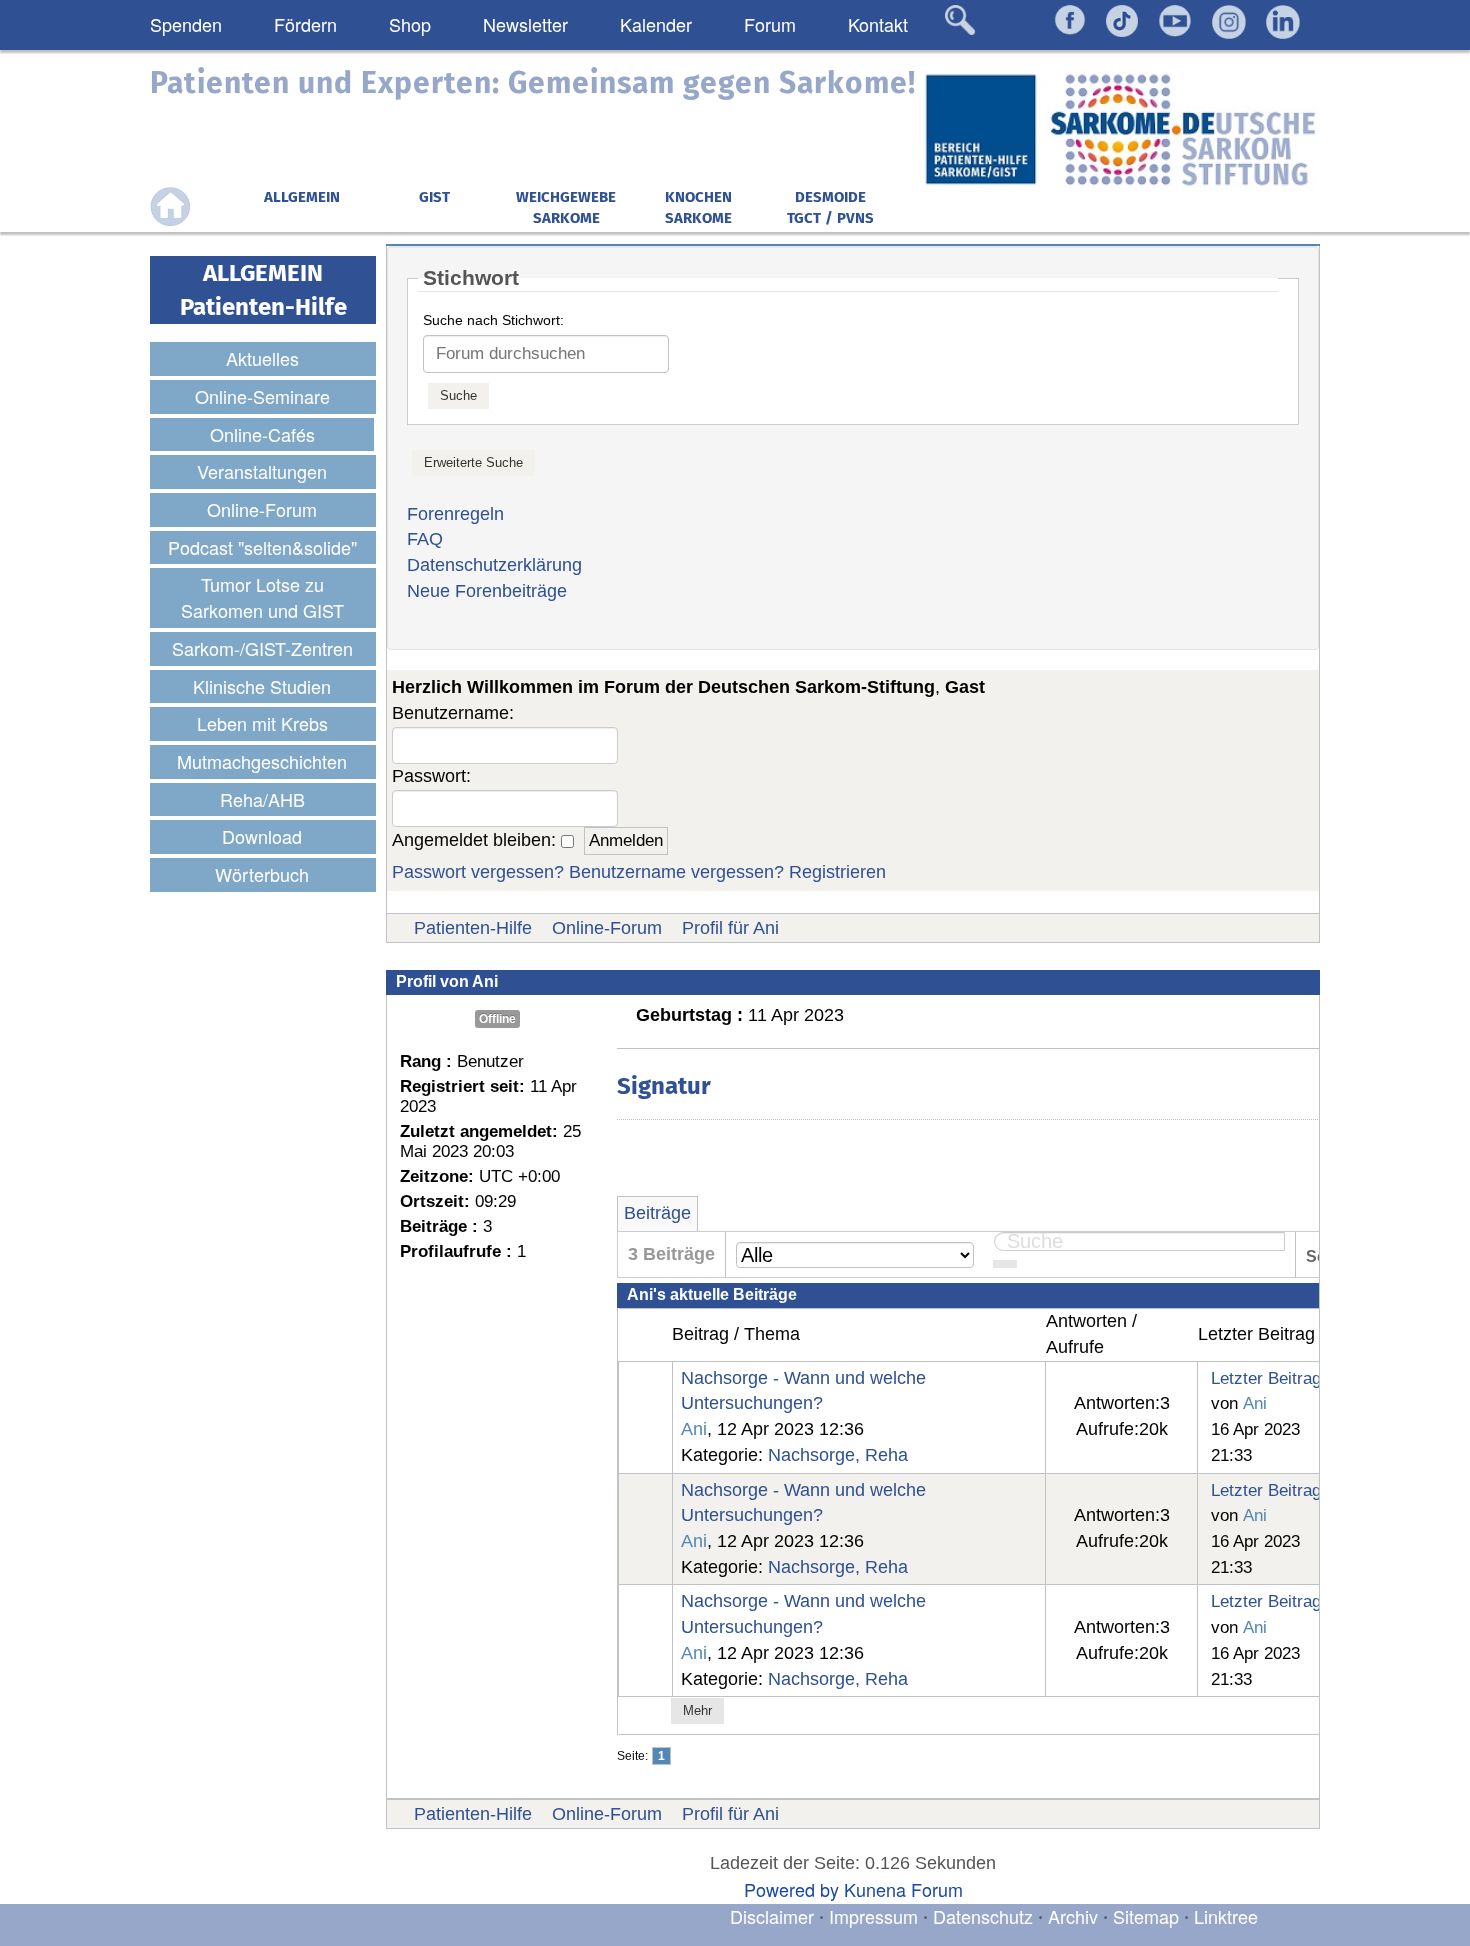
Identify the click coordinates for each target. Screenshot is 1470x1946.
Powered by (791, 1889)
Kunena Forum (903, 1889)
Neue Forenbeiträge (487, 591)
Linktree (1226, 1916)
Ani (694, 1429)
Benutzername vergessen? (676, 872)
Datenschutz (985, 1916)
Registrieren (837, 872)
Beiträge (657, 1213)
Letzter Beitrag (1266, 1378)
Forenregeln (455, 514)
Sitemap (1146, 1916)
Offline (497, 1019)
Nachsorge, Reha (838, 1455)
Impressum (873, 1916)
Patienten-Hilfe (473, 928)
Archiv (1073, 1916)
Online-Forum (607, 928)
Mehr (697, 1710)
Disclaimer (772, 1916)
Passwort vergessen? (478, 872)
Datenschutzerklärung (494, 565)
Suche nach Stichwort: (493, 320)
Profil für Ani (730, 928)
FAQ (425, 539)
